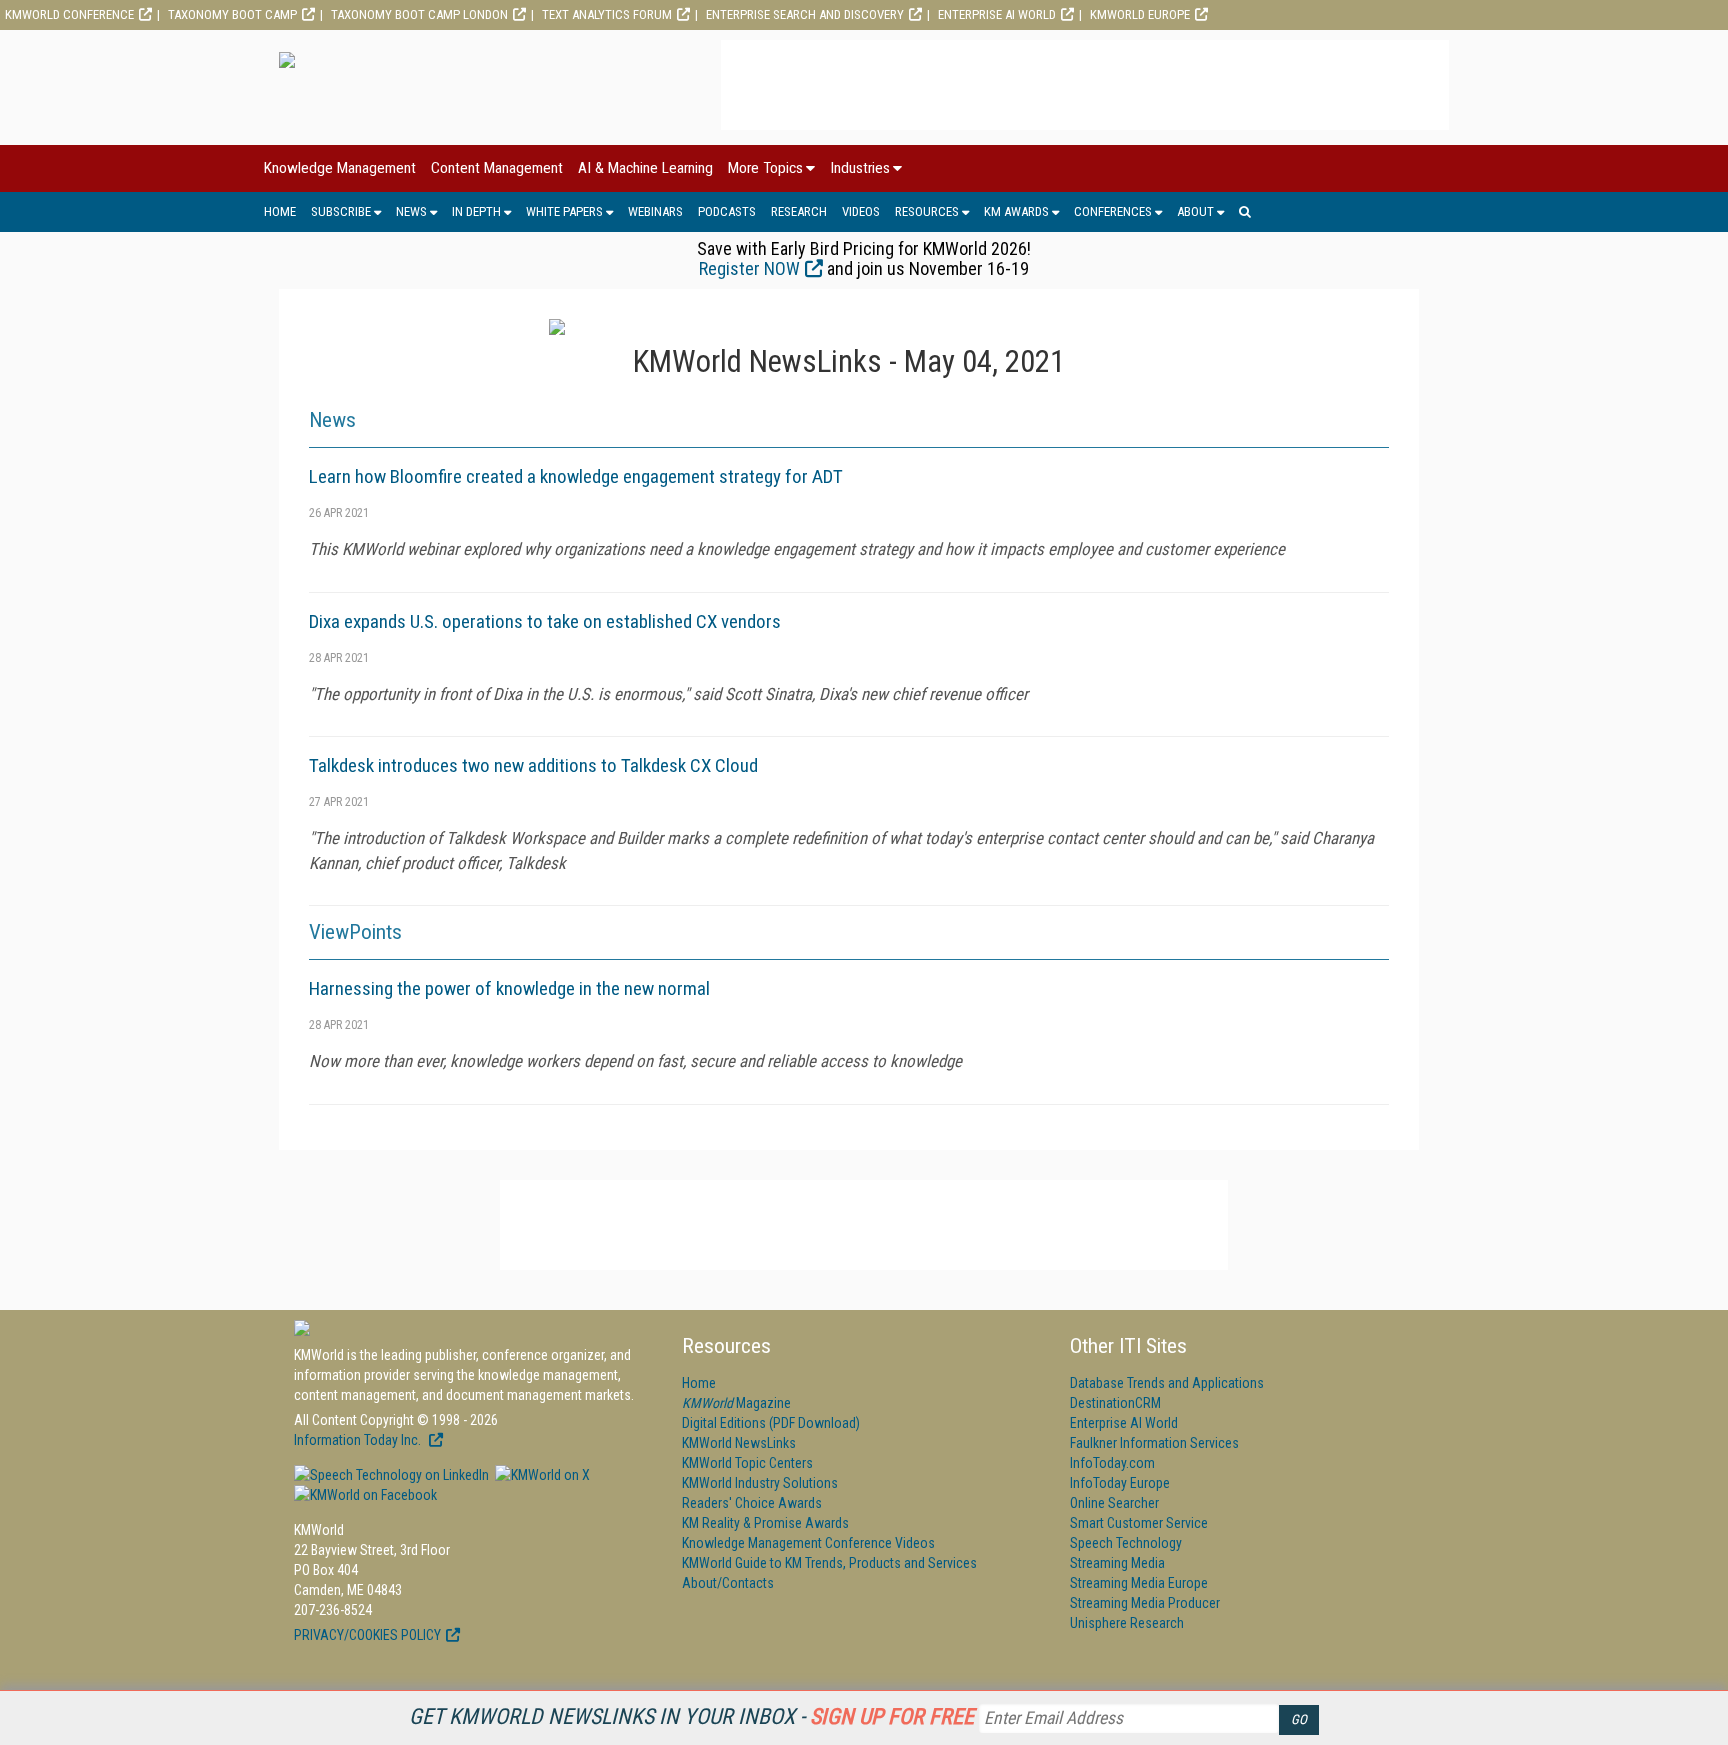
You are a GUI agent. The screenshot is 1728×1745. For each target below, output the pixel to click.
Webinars (655, 211)
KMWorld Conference (69, 14)
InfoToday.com (1112, 1463)
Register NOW (749, 268)
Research (799, 211)
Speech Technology (1126, 1543)
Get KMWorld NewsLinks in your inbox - (691, 1716)
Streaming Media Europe (1139, 1583)
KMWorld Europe (1140, 14)
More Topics (765, 168)
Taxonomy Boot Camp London (419, 14)
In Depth (476, 211)
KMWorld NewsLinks (739, 1443)
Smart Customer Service (1139, 1523)
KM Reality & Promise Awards (765, 1523)
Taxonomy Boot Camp (232, 14)
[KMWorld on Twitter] (541, 1475)
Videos (861, 211)
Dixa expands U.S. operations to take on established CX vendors (545, 621)
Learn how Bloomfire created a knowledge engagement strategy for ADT (576, 476)
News (411, 211)
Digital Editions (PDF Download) (771, 1423)
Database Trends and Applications (1167, 1383)
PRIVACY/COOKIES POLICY (367, 1635)
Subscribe (341, 211)
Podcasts (727, 211)
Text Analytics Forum (607, 14)
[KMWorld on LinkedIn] (391, 1475)
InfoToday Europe (1120, 1483)
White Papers (564, 211)
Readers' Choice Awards (752, 1503)
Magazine (736, 1403)
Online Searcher (1114, 1503)
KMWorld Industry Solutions (760, 1483)
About (1195, 211)
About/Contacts (728, 1583)
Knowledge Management (340, 168)
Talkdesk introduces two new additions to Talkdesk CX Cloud (533, 765)
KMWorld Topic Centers (747, 1463)
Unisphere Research (1127, 1623)
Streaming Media (1117, 1563)
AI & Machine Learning (645, 168)
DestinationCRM (1115, 1403)
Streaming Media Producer (1145, 1603)
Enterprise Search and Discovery (805, 14)
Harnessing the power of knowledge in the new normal (509, 988)
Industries (860, 168)
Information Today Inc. (359, 1440)
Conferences (1113, 211)
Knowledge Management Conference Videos (808, 1543)
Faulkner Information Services (1154, 1443)
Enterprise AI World (997, 14)
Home (280, 211)
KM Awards (1016, 211)
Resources (927, 211)
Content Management (497, 168)
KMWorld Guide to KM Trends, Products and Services (829, 1563)
